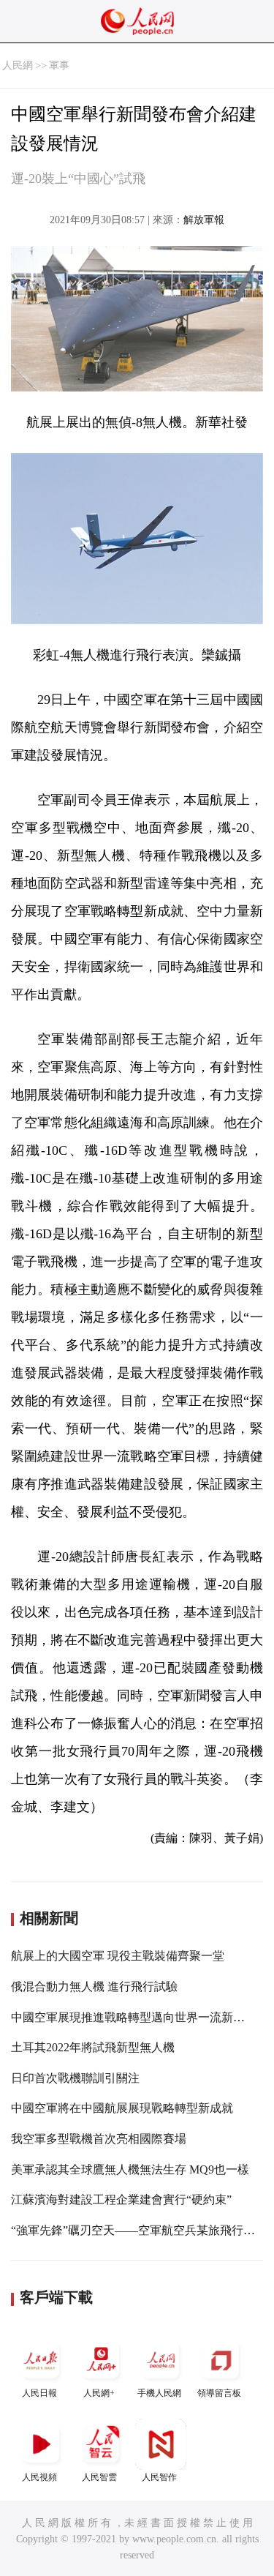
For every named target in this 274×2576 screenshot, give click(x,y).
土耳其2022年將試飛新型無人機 (93, 2047)
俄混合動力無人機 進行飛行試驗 (94, 1987)
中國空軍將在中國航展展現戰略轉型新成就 (122, 2108)
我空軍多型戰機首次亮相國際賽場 (99, 2139)
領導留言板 (219, 2393)
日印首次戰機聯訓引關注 (75, 2078)
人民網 (18, 65)
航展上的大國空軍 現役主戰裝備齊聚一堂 (118, 1956)
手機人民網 (159, 2393)
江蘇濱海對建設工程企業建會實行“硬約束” (121, 2199)
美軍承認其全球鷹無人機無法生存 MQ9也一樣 (130, 2169)
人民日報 (39, 2393)
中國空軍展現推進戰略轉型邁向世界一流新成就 (134, 2017)
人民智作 (159, 2477)
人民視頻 (39, 2477)
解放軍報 (204, 220)
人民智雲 (99, 2477)
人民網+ (99, 2393)
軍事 (59, 65)
